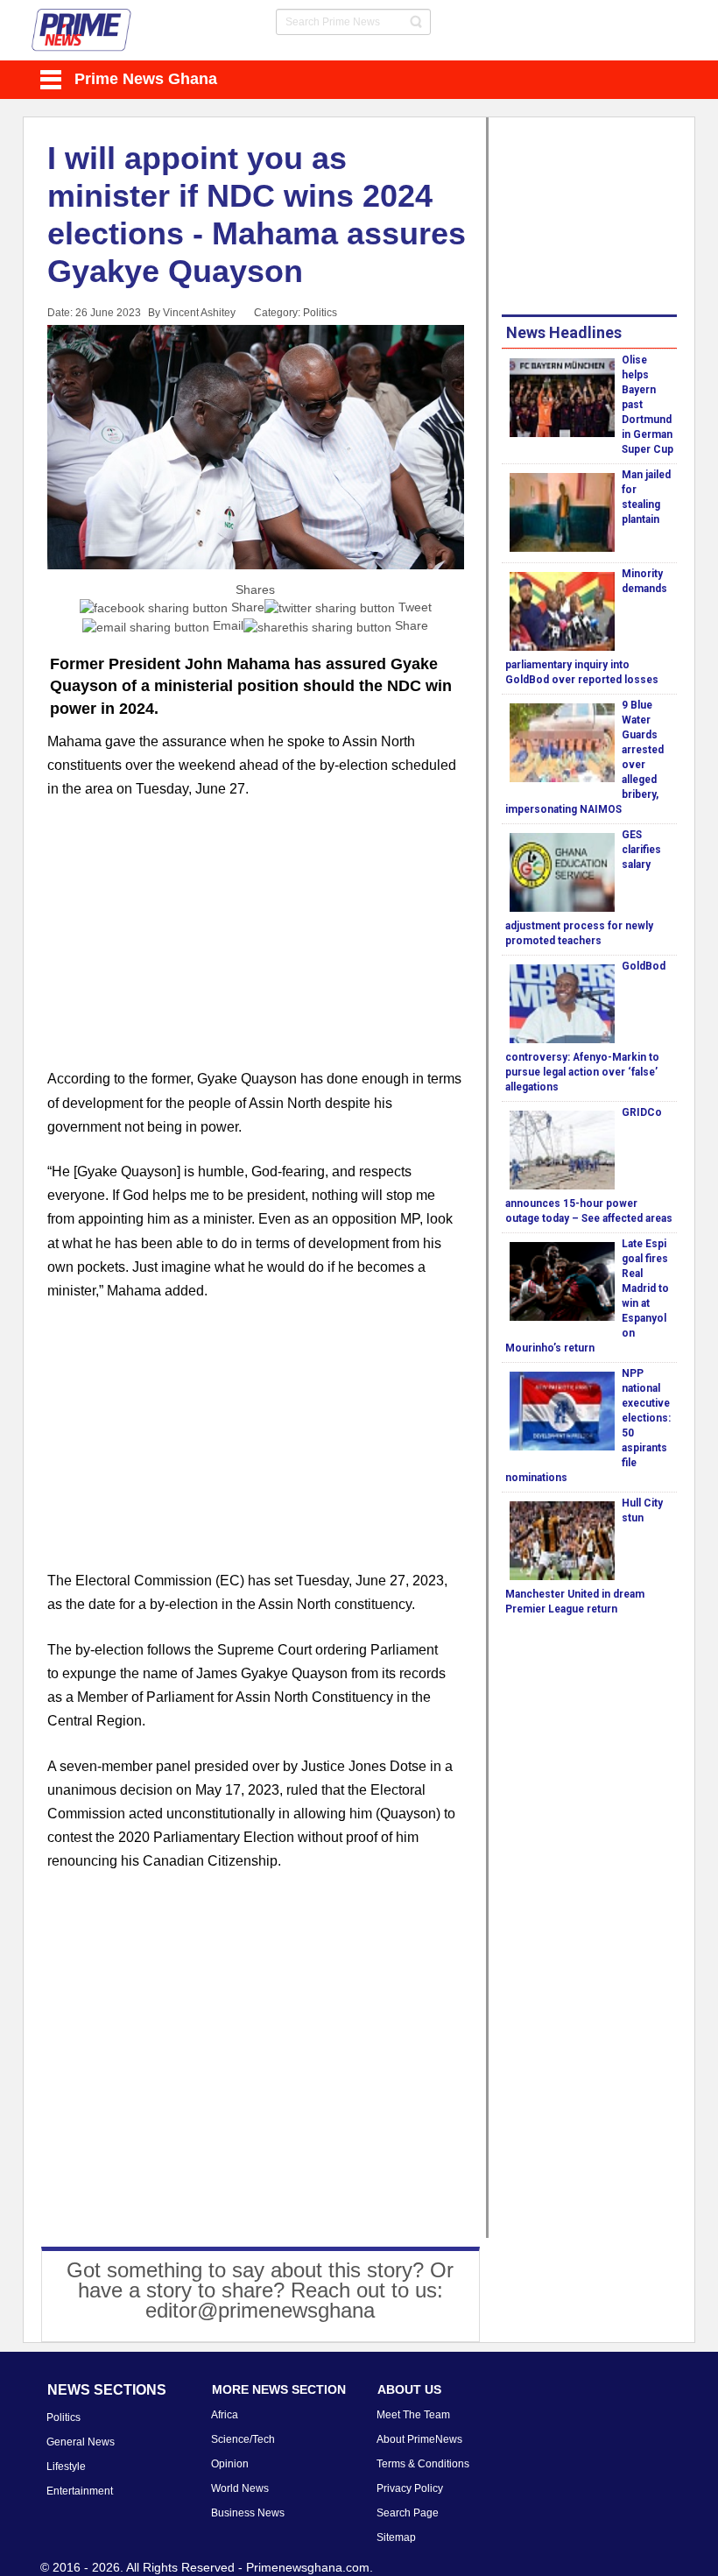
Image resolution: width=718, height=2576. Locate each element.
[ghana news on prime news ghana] (82, 30)
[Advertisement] (256, 944)
